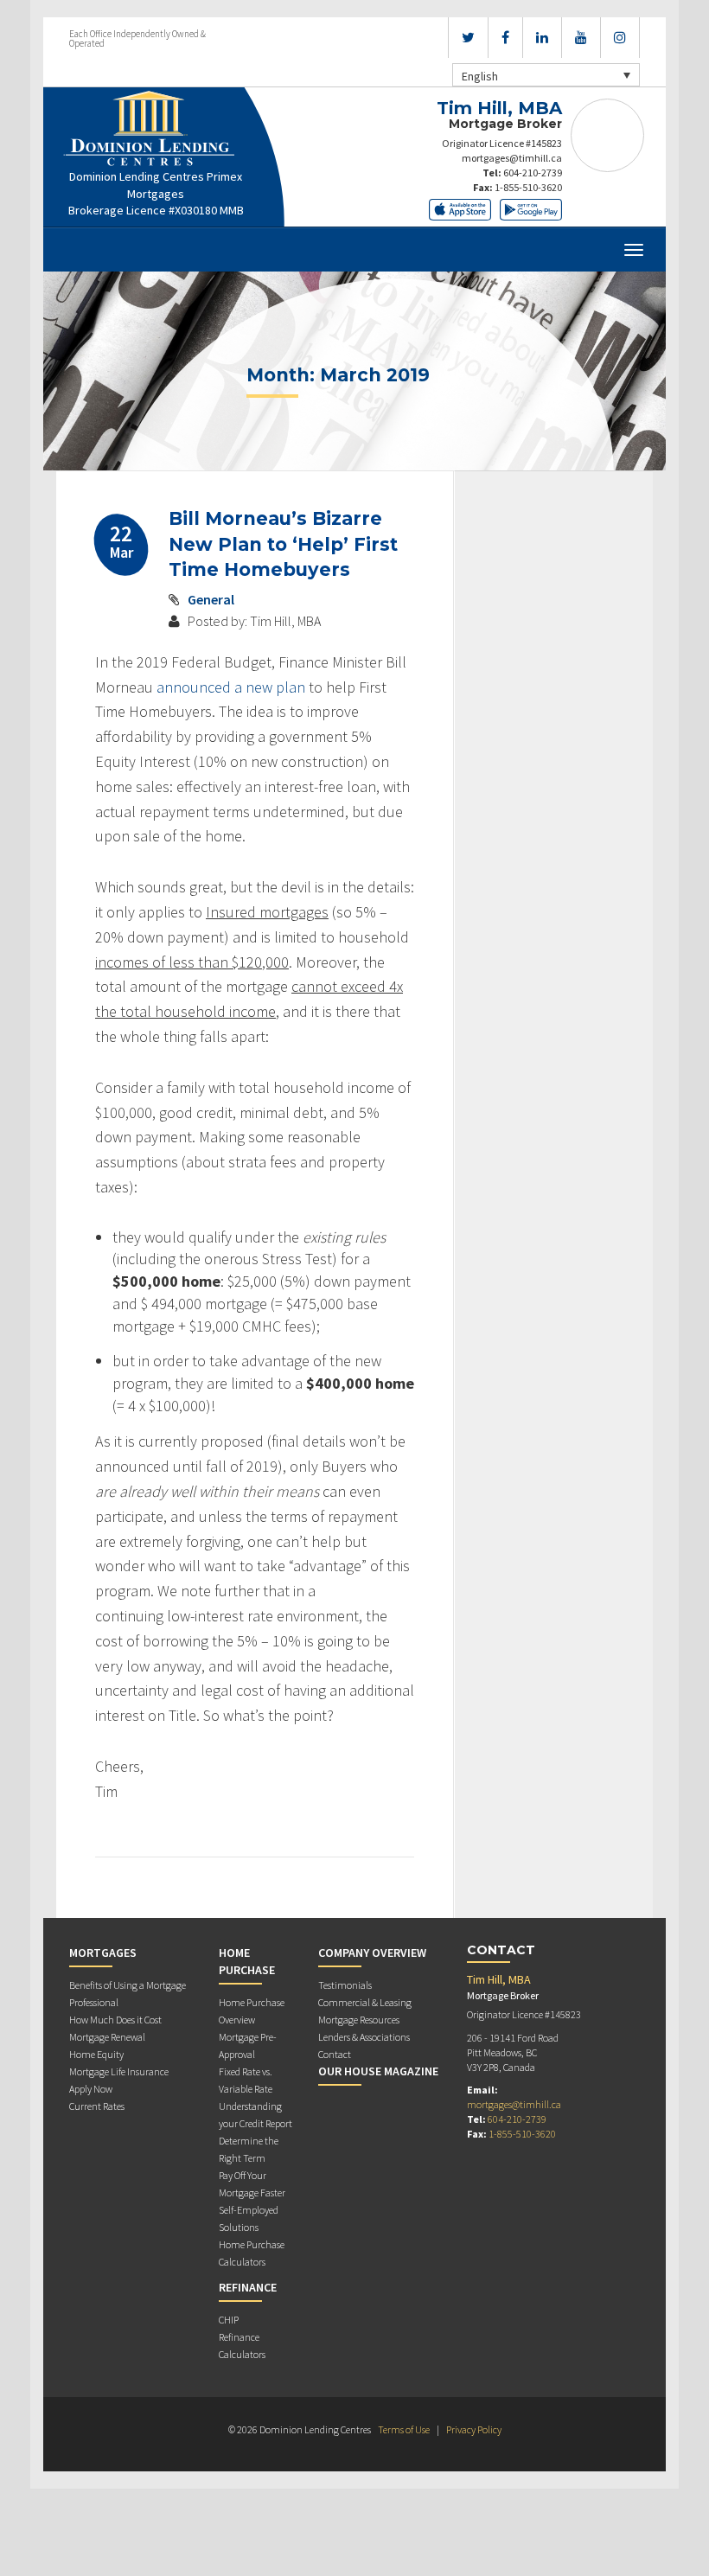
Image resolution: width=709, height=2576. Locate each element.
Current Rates (97, 2106)
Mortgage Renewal (107, 2037)
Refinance (248, 2287)
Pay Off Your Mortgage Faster (252, 2184)
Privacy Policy (474, 2429)
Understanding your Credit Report (255, 2115)
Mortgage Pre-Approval (248, 2045)
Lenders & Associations (364, 2037)
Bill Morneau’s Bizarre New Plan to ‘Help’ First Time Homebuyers (283, 544)
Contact (335, 2054)
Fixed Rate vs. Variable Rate (246, 2080)
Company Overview (372, 1953)
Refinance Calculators (242, 2346)
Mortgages (103, 1953)
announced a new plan (231, 687)
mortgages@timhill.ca (512, 158)
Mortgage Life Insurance (119, 2071)
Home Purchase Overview (252, 2011)
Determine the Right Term (249, 2149)
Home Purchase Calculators (252, 2253)
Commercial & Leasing (365, 2002)
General (211, 599)
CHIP (229, 2320)
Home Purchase (247, 1961)
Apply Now (91, 2089)
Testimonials (345, 1985)
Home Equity (96, 2054)
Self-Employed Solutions (249, 2218)
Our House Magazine (378, 2071)
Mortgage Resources (359, 2020)
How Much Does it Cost (115, 2020)
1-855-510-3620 (528, 187)
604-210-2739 (533, 173)
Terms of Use (404, 2429)
